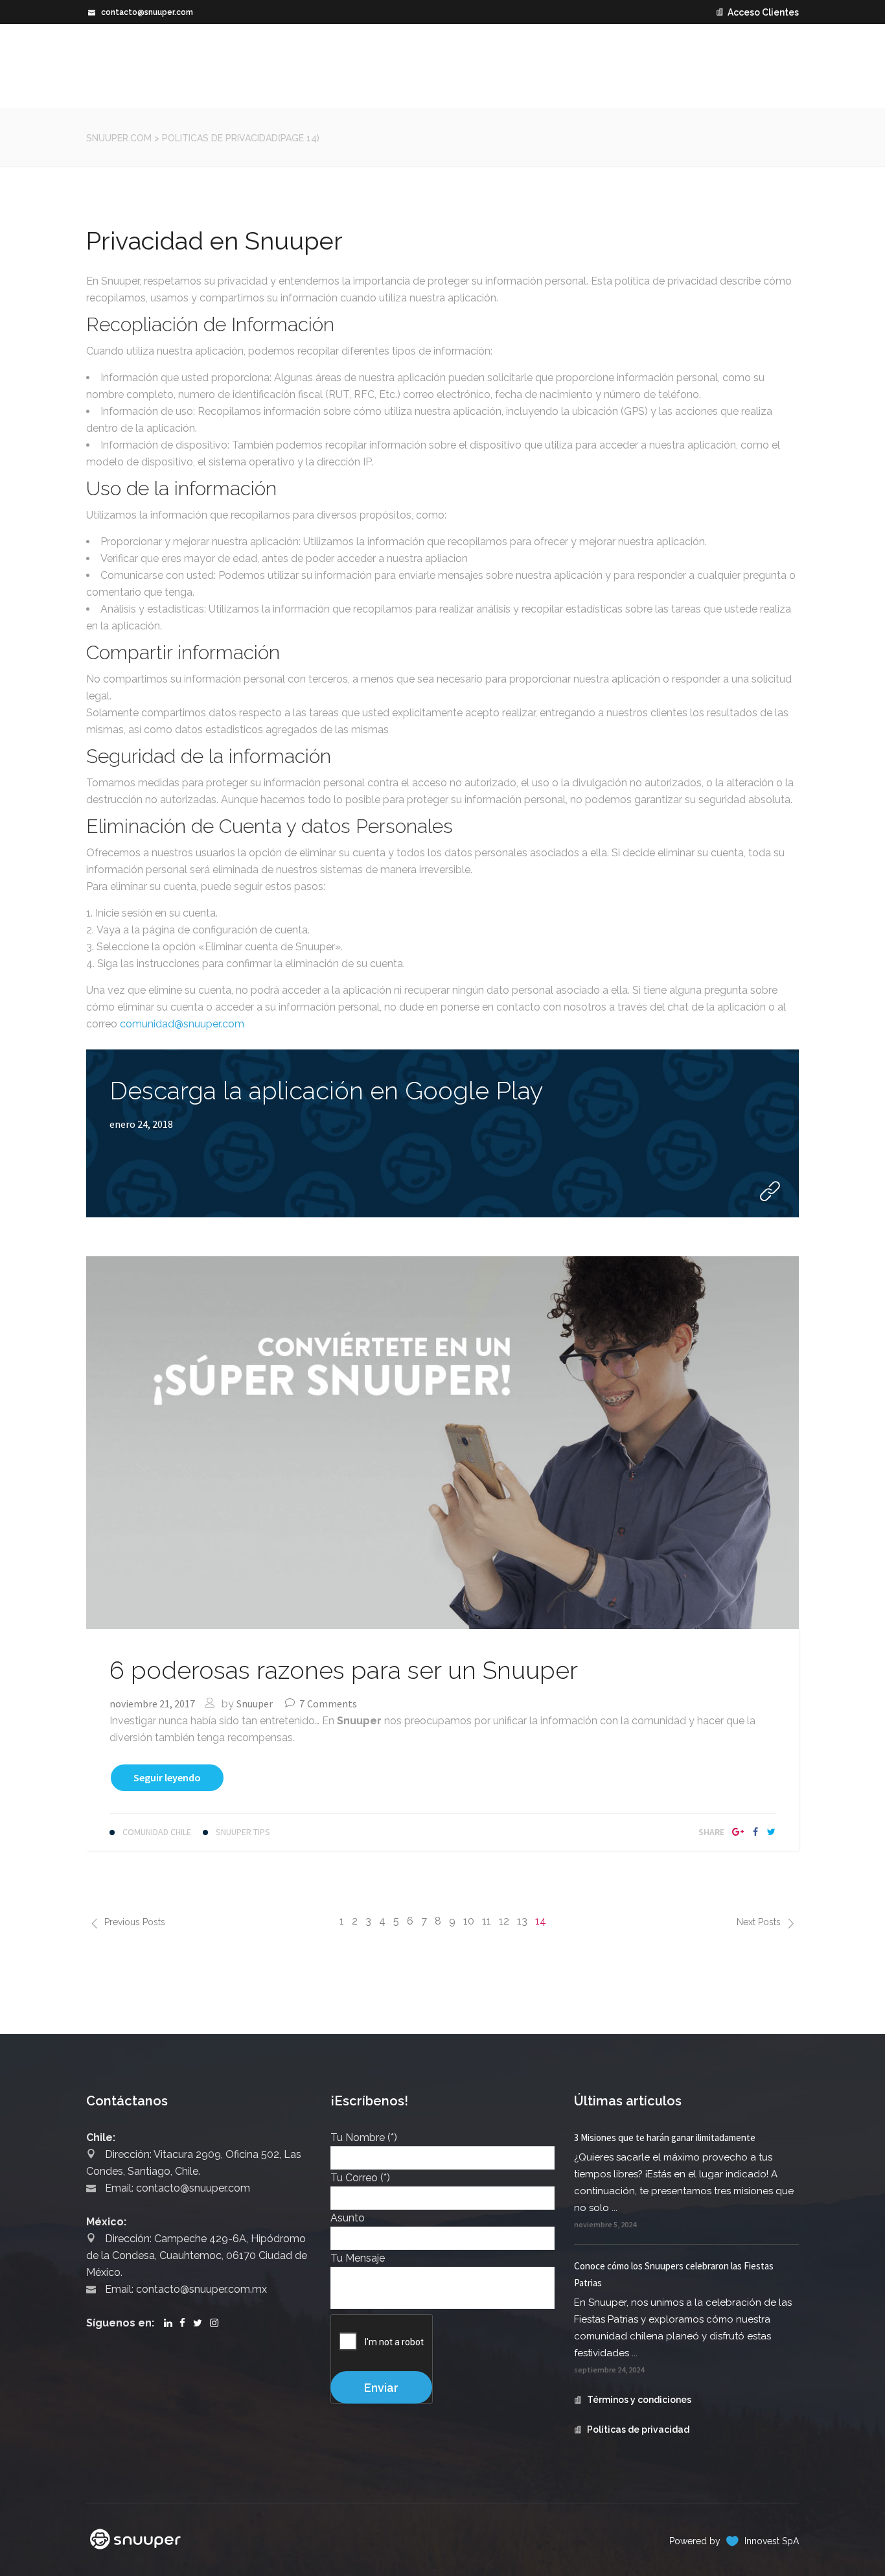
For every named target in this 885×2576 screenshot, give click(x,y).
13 (522, 1921)
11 (487, 1921)
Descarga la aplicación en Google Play (327, 1091)
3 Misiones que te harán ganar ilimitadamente (665, 2137)
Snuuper (255, 1704)
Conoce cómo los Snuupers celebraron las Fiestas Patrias (674, 2274)
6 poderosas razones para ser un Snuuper (344, 1670)
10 (469, 1921)
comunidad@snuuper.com (182, 1024)
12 (504, 1921)
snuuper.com (119, 138)
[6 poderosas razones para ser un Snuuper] (442, 1441)
